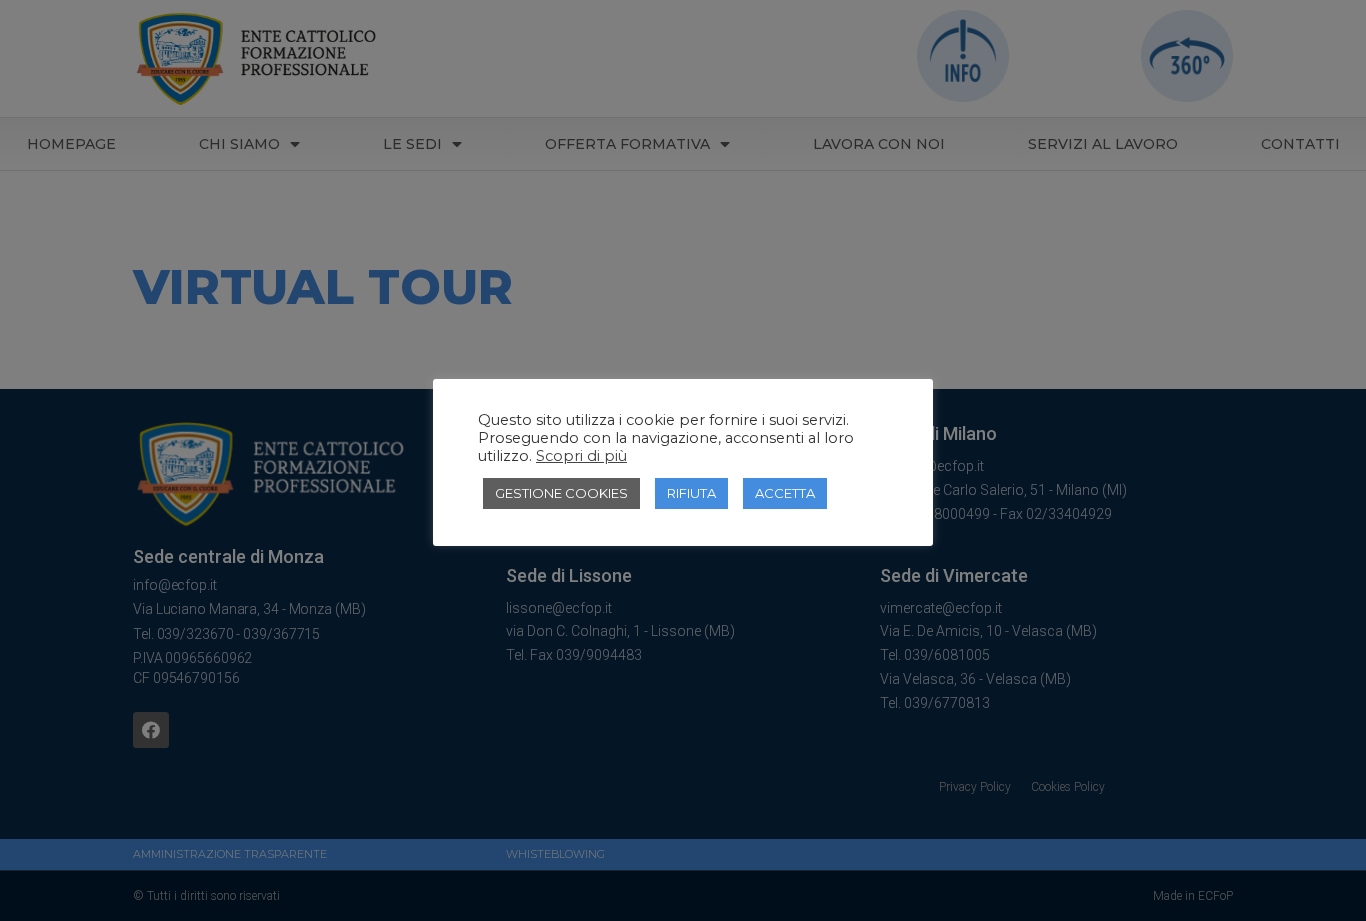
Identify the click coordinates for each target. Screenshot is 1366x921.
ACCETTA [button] (785, 493)
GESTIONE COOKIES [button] (561, 493)
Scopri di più (581, 456)
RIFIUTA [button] (691, 493)
